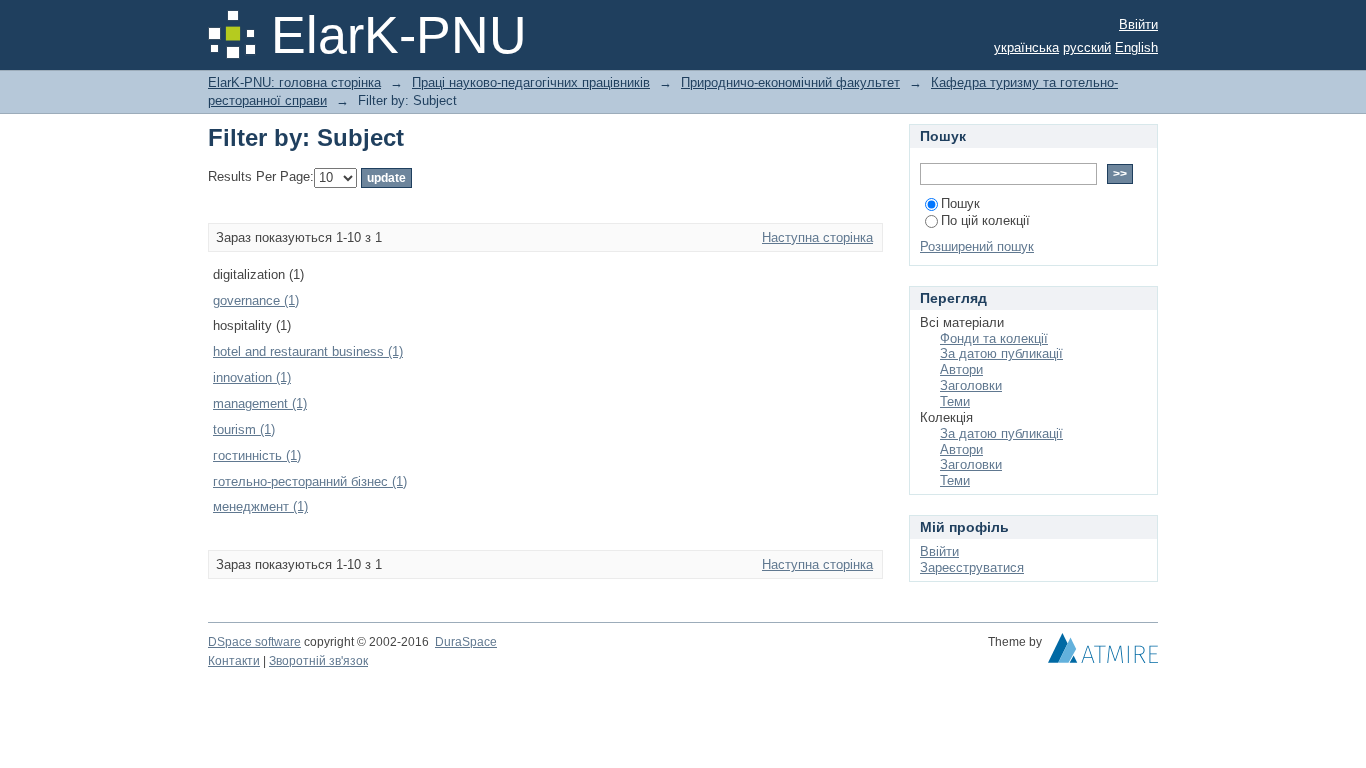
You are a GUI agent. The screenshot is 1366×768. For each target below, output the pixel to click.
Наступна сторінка (817, 237)
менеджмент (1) (260, 506)
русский (1087, 47)
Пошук (960, 203)
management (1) (260, 403)
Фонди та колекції (994, 338)
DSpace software (254, 642)
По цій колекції (985, 220)
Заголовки (971, 385)
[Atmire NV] (1103, 653)
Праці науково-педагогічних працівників (531, 82)
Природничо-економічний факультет (790, 82)
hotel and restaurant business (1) (308, 351)
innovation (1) (252, 377)
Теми (955, 401)
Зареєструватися (972, 567)
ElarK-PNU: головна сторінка (294, 82)
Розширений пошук (977, 246)
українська (1026, 47)
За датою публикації (1001, 353)
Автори (961, 369)
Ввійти (1138, 24)
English (1136, 47)
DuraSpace (466, 642)
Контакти (234, 661)
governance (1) (256, 300)
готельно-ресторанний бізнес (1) (310, 481)
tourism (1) (244, 429)
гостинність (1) (257, 455)
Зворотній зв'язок (318, 661)
